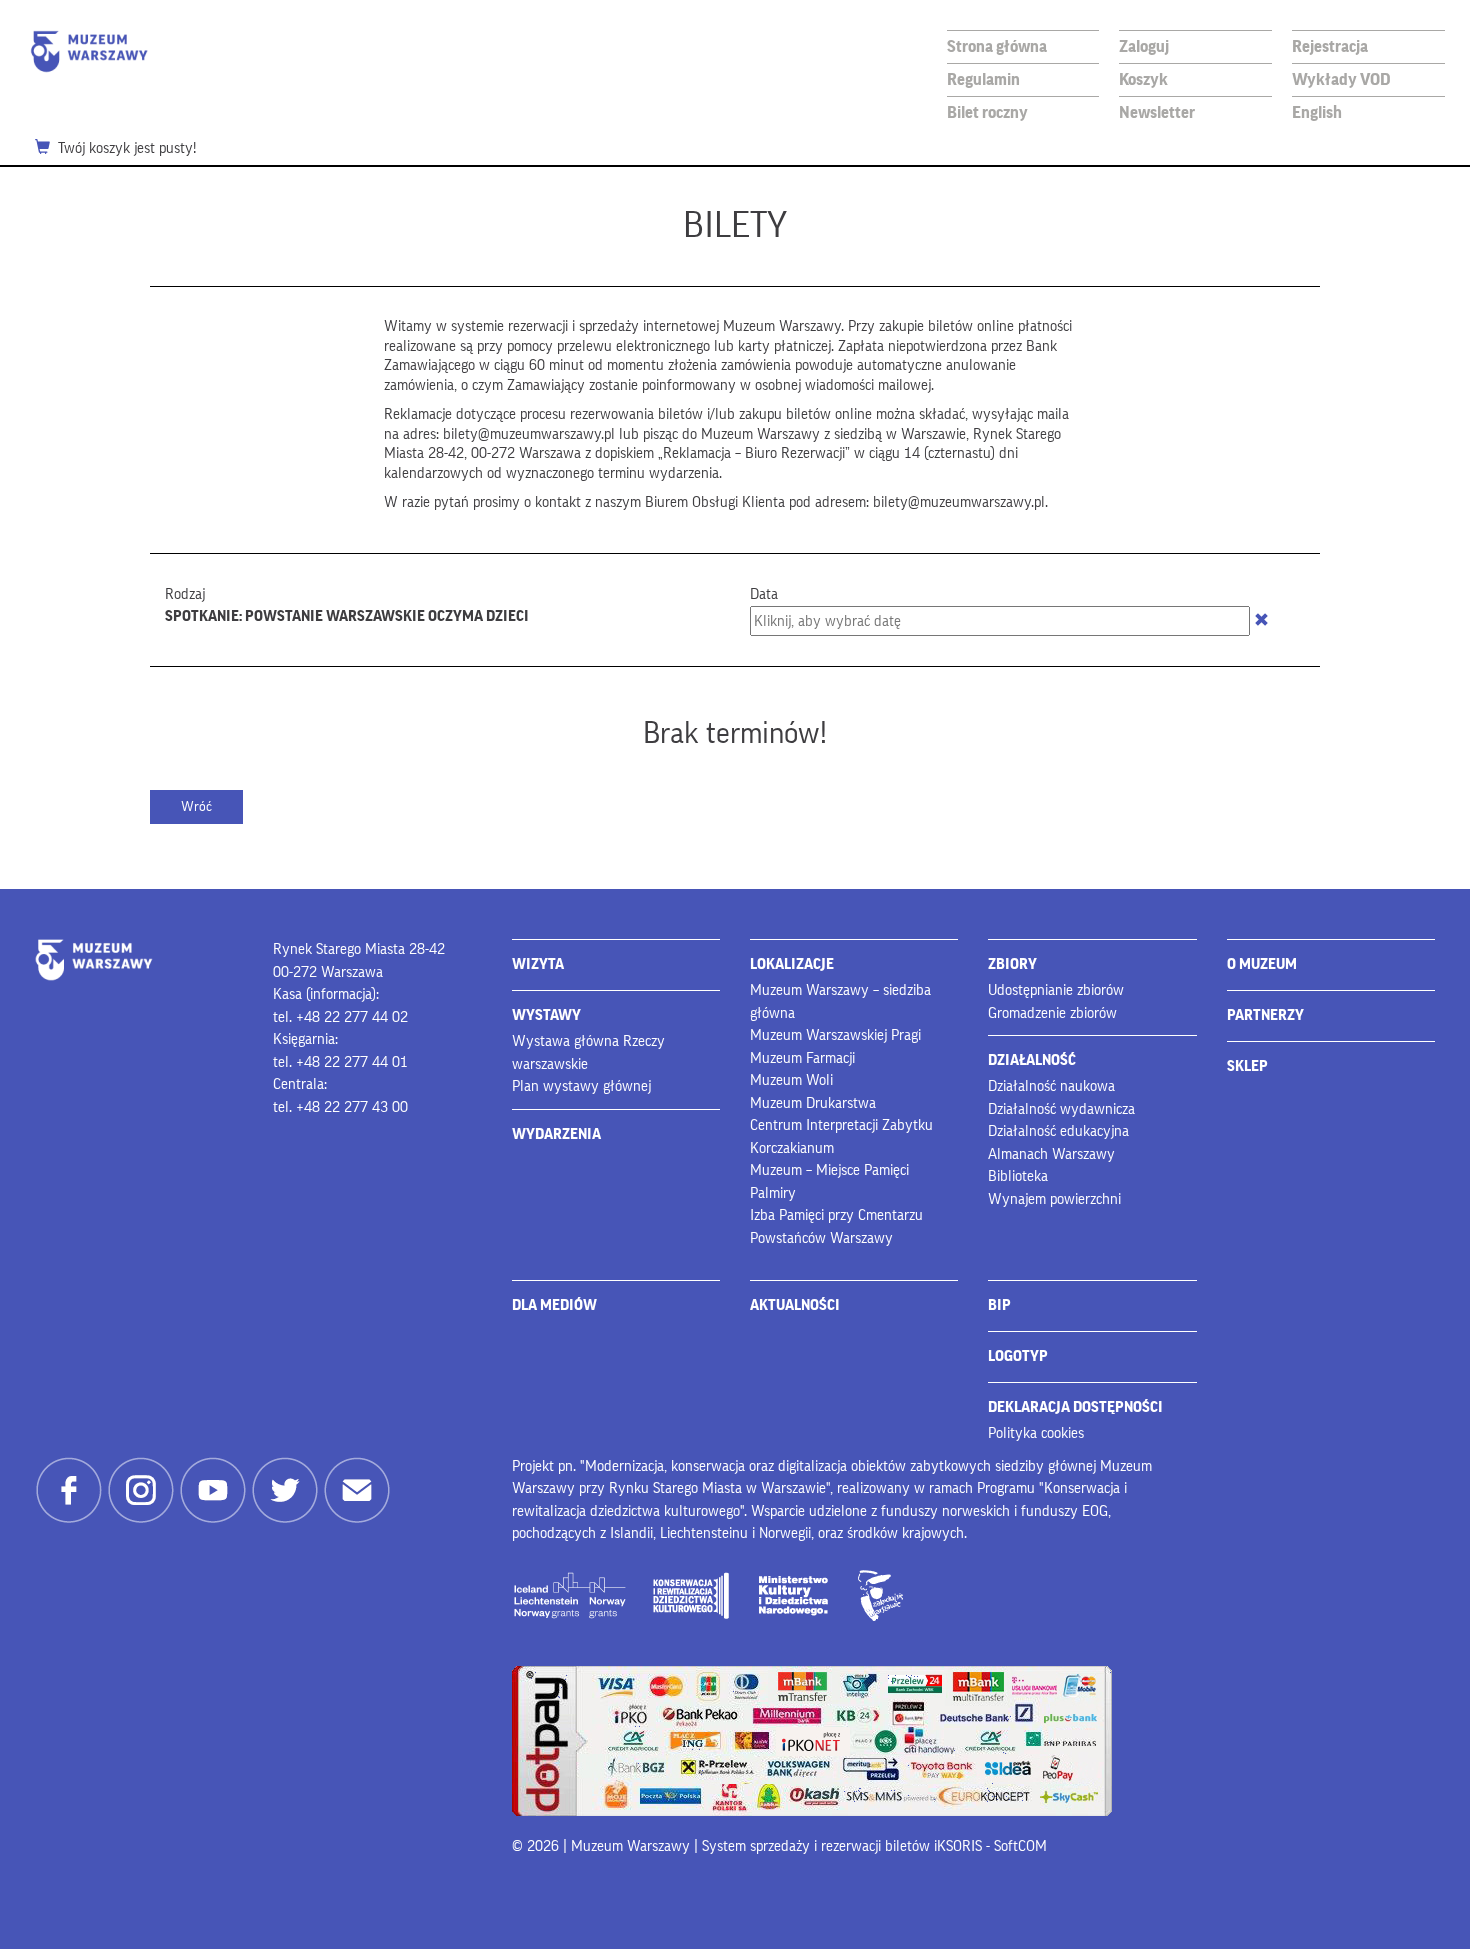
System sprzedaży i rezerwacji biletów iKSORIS (842, 1846)
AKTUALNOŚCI (795, 1305)
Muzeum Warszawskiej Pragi (835, 1035)
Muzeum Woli (791, 1080)
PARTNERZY (1265, 1015)
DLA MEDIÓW (554, 1305)
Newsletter (1157, 112)
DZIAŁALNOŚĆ (1032, 1060)
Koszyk (1143, 79)
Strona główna (997, 46)
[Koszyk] (46, 149)
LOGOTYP (1018, 1356)
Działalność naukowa (1051, 1086)
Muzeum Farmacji (802, 1058)
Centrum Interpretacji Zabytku (841, 1125)
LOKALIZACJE (792, 964)
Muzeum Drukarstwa (813, 1103)
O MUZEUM (1262, 964)
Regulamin (983, 79)
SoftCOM (1020, 1846)
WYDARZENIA (556, 1134)
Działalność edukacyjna (1058, 1131)
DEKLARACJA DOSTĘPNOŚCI (1075, 1407)
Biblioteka (1018, 1176)
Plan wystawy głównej (581, 1086)
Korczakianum (792, 1148)
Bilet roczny (987, 112)
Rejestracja (1330, 46)
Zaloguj (1144, 46)
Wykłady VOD (1341, 79)
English (1317, 112)
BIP (999, 1305)
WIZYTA (538, 964)
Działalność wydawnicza (1061, 1109)
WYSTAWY (546, 1015)
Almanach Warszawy (1051, 1154)
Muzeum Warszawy (89, 51)
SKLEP (1247, 1066)
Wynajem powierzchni (1054, 1199)
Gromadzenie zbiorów (1052, 1013)
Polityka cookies (1036, 1433)
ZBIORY (1012, 964)
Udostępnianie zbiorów (1056, 990)
